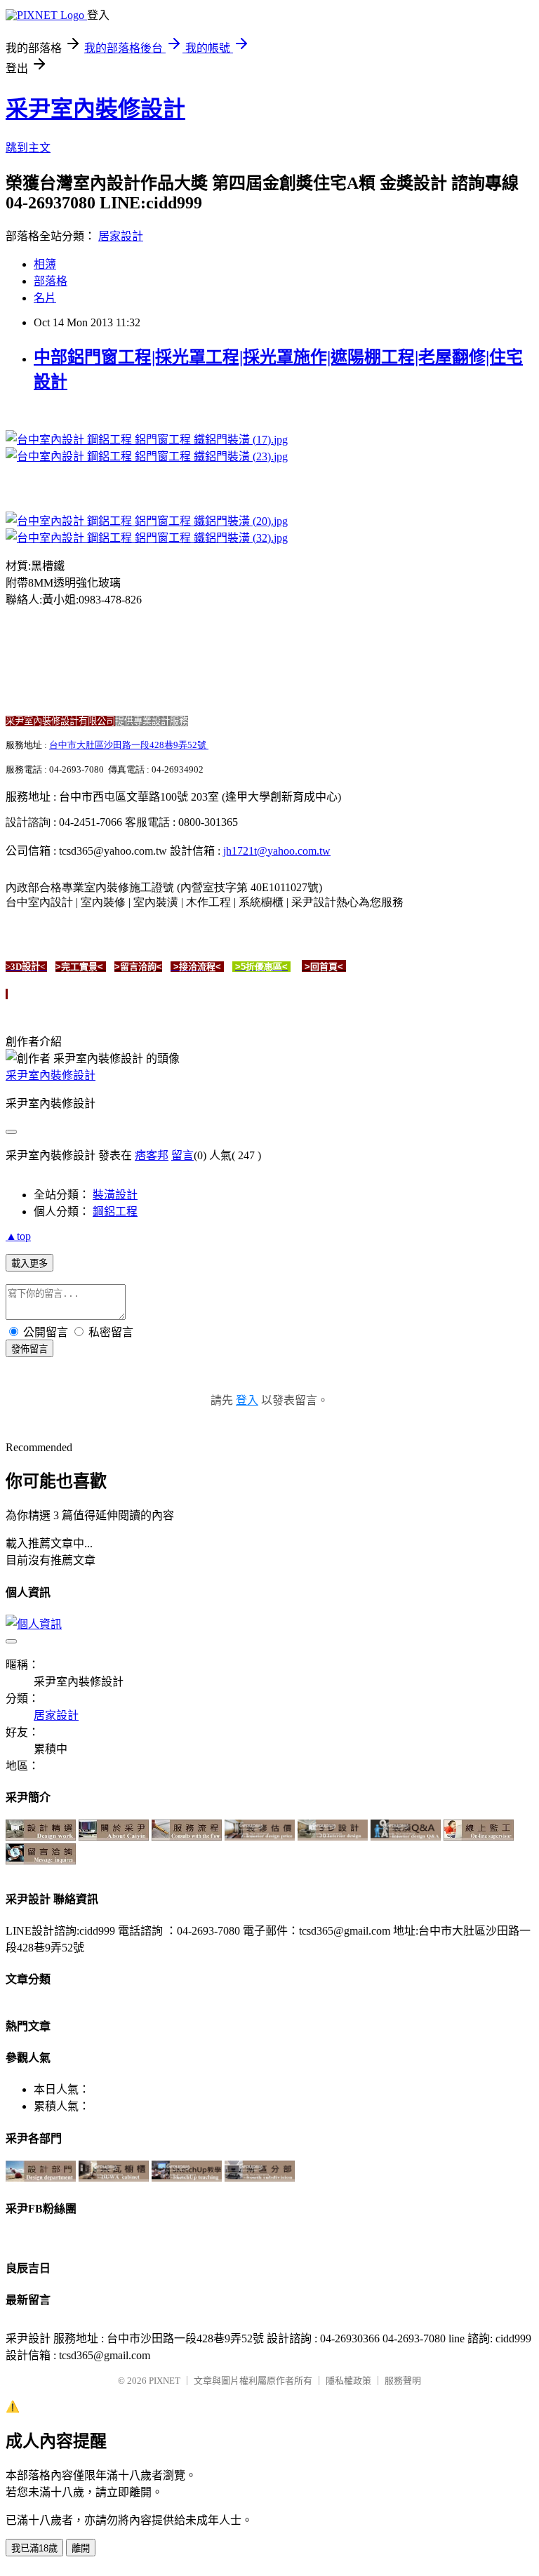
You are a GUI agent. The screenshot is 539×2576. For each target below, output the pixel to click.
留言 (182, 1155)
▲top (18, 1236)
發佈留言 (29, 1349)
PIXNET (165, 2381)
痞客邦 (152, 1155)
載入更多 (29, 1263)
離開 (81, 2548)
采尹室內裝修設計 (95, 109)
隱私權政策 (348, 2381)
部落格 (51, 281)
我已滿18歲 (34, 2548)
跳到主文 (28, 148)
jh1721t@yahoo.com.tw (277, 851)
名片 (45, 298)
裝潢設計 (115, 1195)
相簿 (45, 264)
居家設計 (121, 236)
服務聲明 (403, 2381)
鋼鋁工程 (115, 1212)
